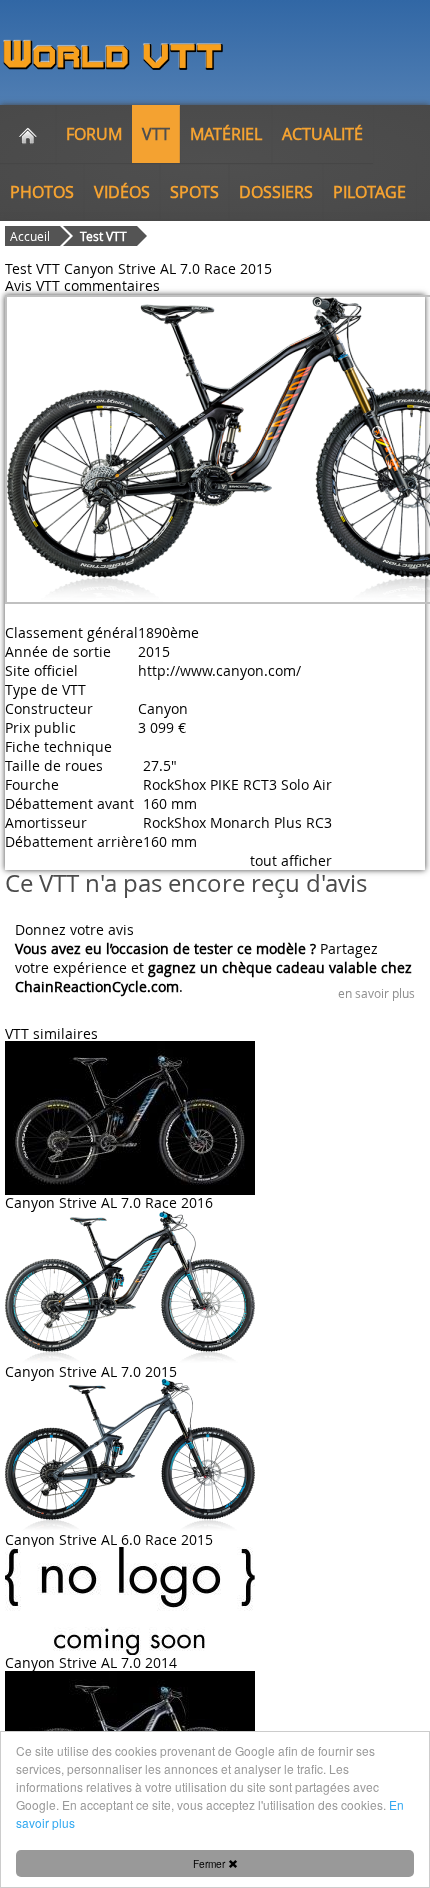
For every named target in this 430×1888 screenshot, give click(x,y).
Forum (94, 134)
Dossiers (276, 192)
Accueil (30, 236)
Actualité (322, 134)
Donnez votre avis (74, 929)
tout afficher (291, 860)
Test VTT (103, 236)
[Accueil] (28, 134)
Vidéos (122, 192)
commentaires (112, 285)
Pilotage (369, 192)
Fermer (210, 1863)
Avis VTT (32, 285)
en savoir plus (376, 993)
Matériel (226, 134)
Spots (194, 192)
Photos (42, 192)
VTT (156, 134)
